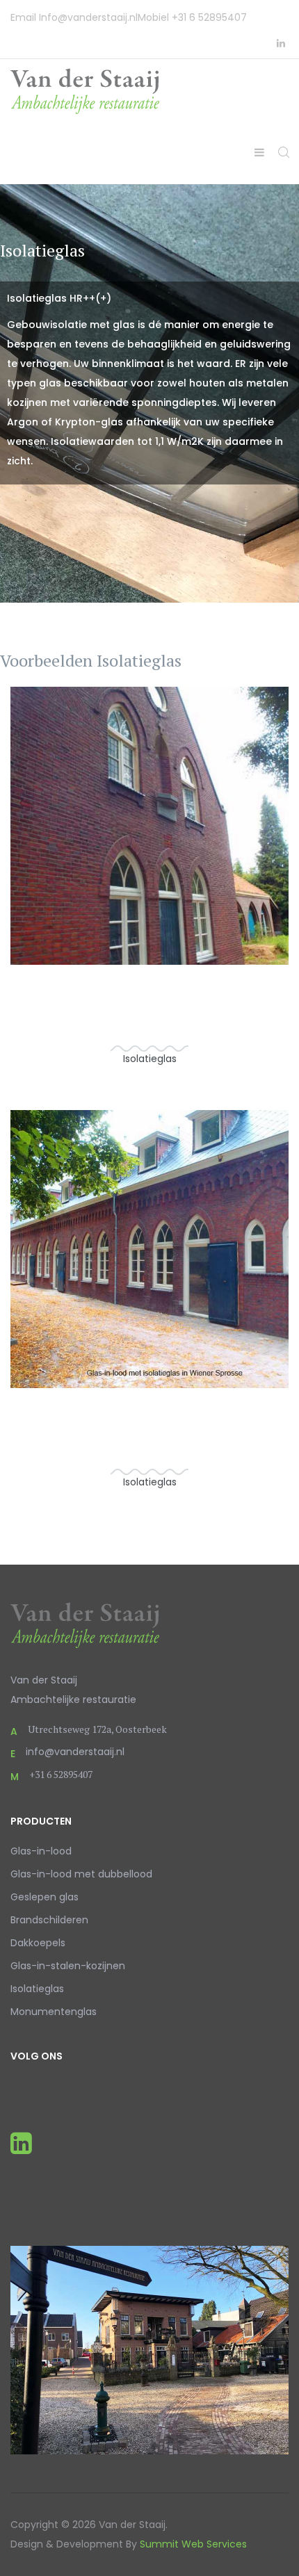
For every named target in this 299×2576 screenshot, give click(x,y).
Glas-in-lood (41, 1851)
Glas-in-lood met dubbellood (81, 1874)
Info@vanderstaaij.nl (88, 17)
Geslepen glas (45, 1897)
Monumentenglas (54, 2012)
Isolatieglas (37, 1989)
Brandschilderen (49, 1920)
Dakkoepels (38, 1943)
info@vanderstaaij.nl (75, 1752)
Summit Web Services (193, 2544)
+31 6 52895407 (209, 17)
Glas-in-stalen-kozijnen (68, 1966)
